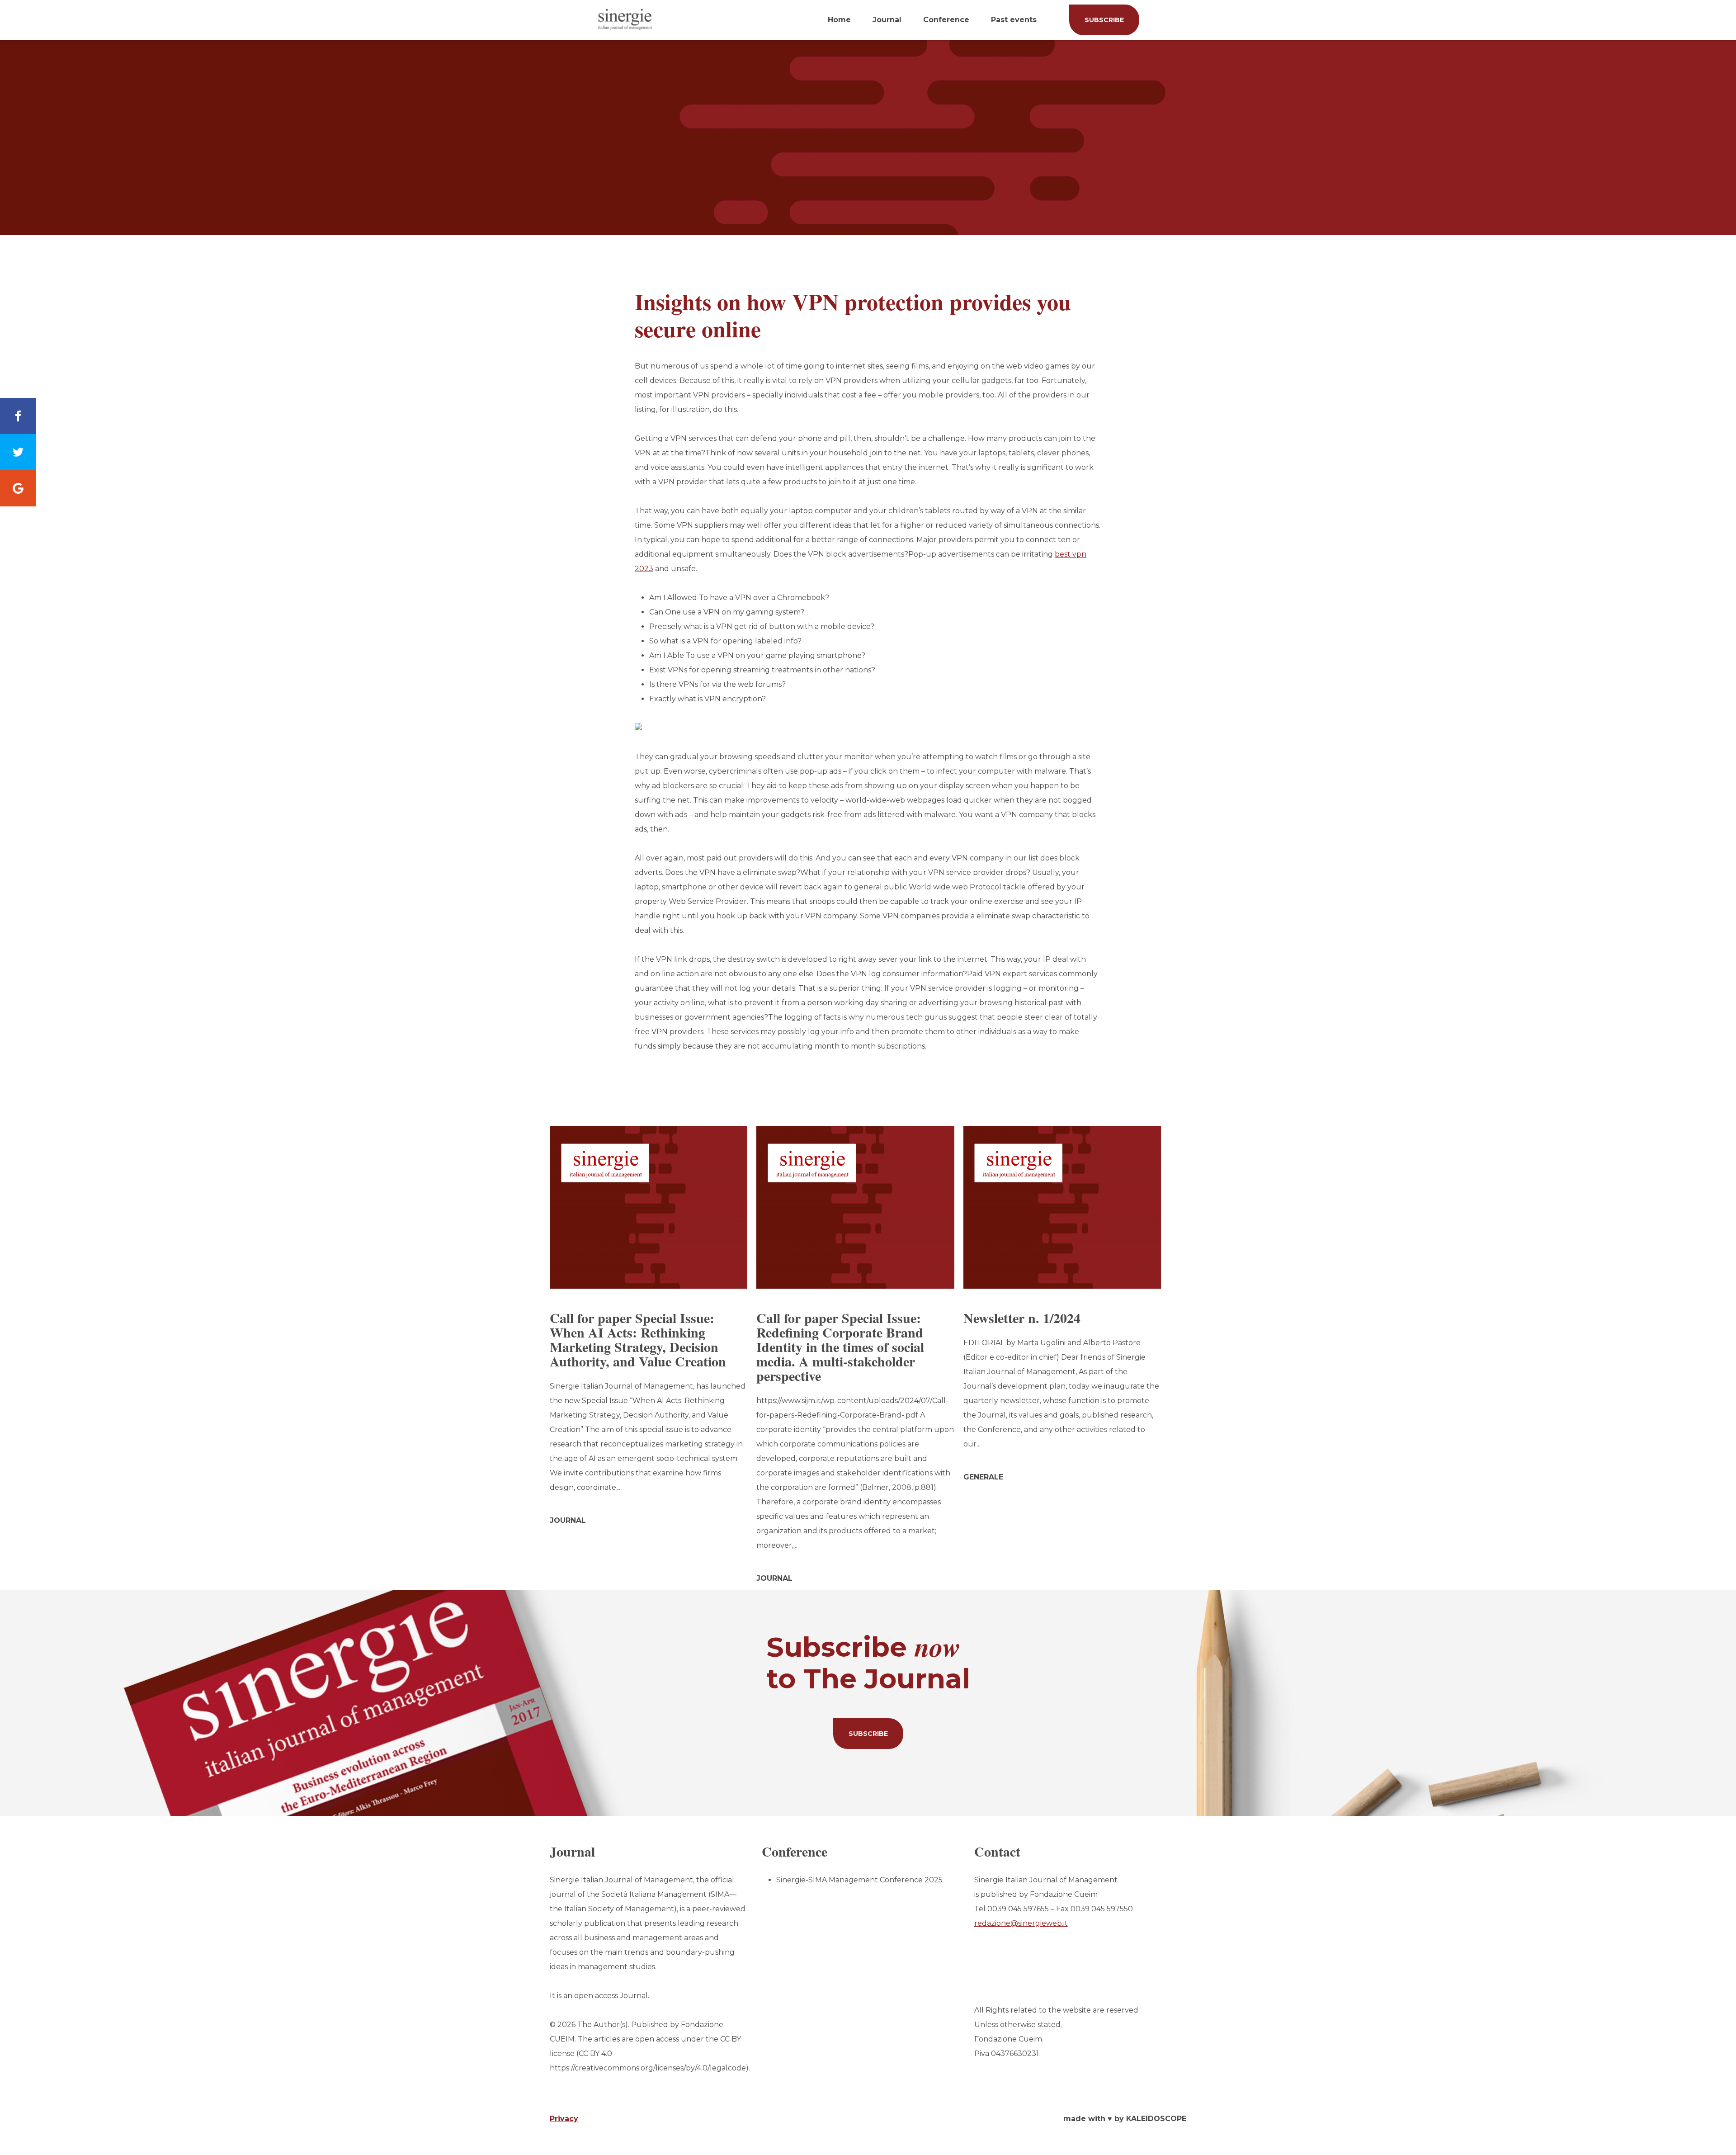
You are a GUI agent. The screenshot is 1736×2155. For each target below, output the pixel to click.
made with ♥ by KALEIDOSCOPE (1125, 2119)
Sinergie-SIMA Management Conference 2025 (859, 1880)
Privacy (564, 2119)
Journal (887, 20)
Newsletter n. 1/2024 (1022, 1318)
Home (839, 20)
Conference (946, 20)
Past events (1014, 20)
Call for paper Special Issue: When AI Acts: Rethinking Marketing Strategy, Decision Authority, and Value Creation (638, 1339)
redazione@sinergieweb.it (1021, 1923)
